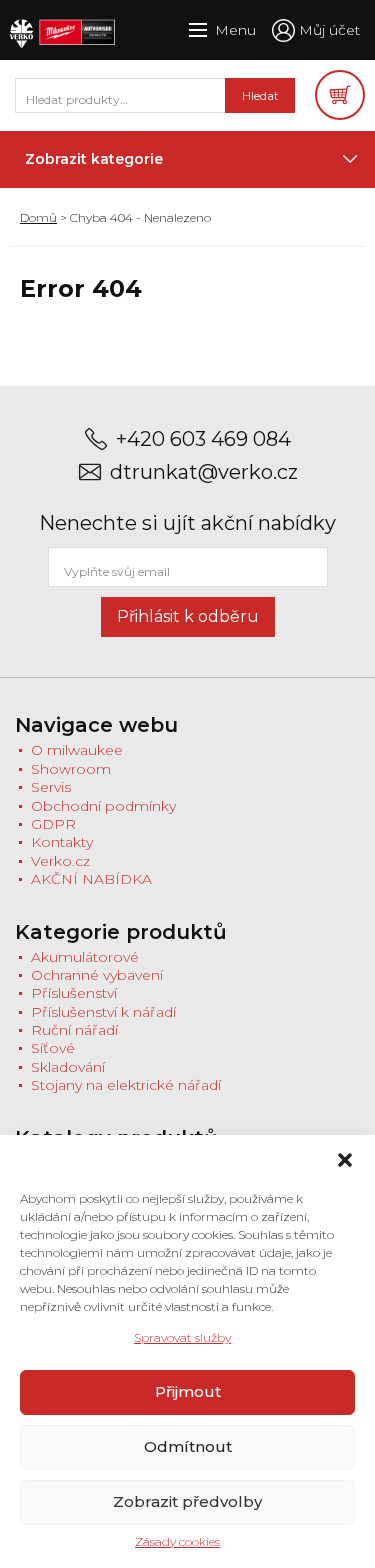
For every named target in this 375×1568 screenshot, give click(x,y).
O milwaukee (77, 750)
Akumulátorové (85, 957)
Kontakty (62, 842)
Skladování (68, 1067)
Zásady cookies (177, 1541)
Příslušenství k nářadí (103, 1012)
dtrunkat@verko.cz (204, 472)
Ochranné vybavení (97, 975)
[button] (345, 1160)
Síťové (53, 1048)
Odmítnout (188, 1446)
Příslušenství (74, 993)
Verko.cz (60, 861)
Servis (51, 787)
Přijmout (188, 1391)
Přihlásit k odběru (188, 616)
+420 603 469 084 (203, 439)
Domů (38, 217)
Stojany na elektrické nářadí (126, 1085)
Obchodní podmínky (103, 806)
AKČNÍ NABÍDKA (91, 879)
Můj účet (329, 30)
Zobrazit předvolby (187, 1501)
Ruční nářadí (74, 1030)
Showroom (71, 769)
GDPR (53, 824)
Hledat (260, 95)
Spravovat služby (182, 1337)
